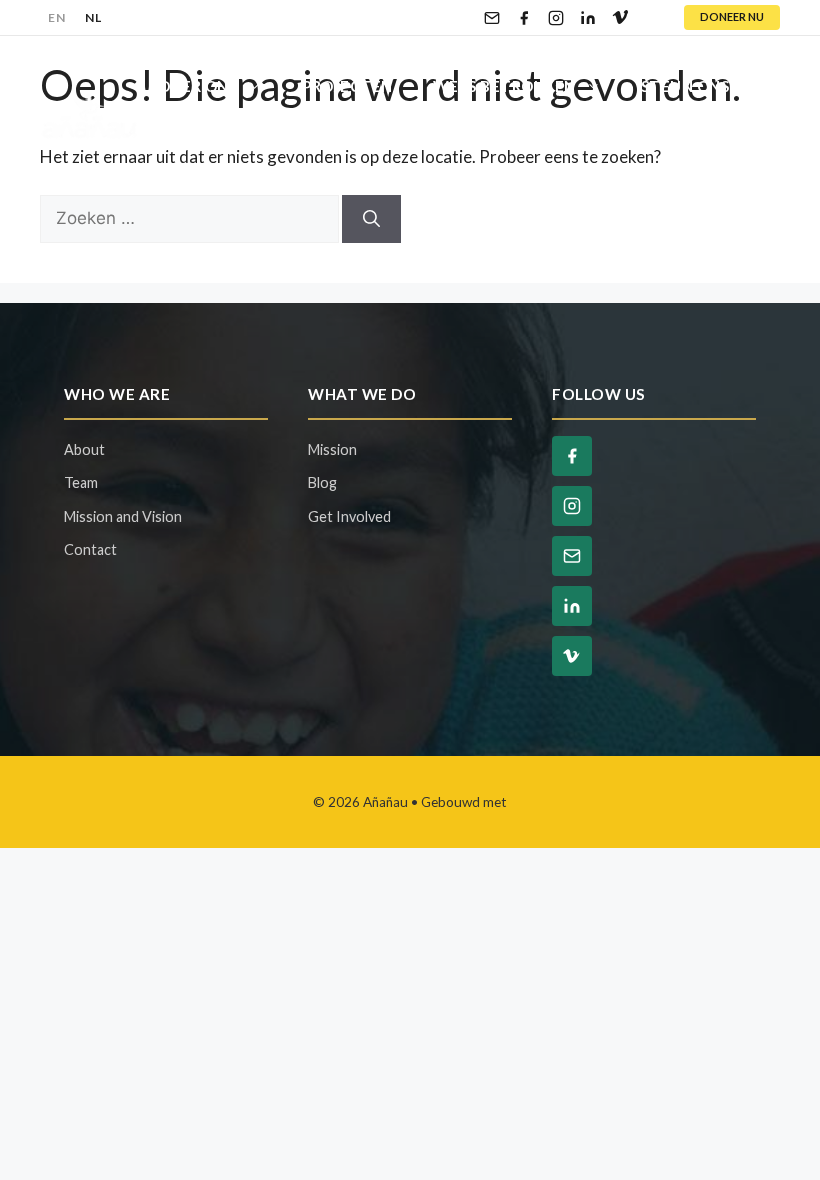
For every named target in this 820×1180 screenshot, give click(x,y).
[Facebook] (524, 18)
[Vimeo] (620, 18)
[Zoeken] (371, 219)
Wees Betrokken (504, 86)
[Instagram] (556, 18)
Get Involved (349, 516)
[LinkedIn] (588, 18)
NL (93, 17)
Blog (179, 146)
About (84, 449)
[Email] (492, 18)
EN (56, 17)
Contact (280, 146)
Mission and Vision (123, 516)
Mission (332, 449)
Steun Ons (685, 86)
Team (81, 482)
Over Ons (197, 86)
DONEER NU (732, 16)
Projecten (347, 86)
